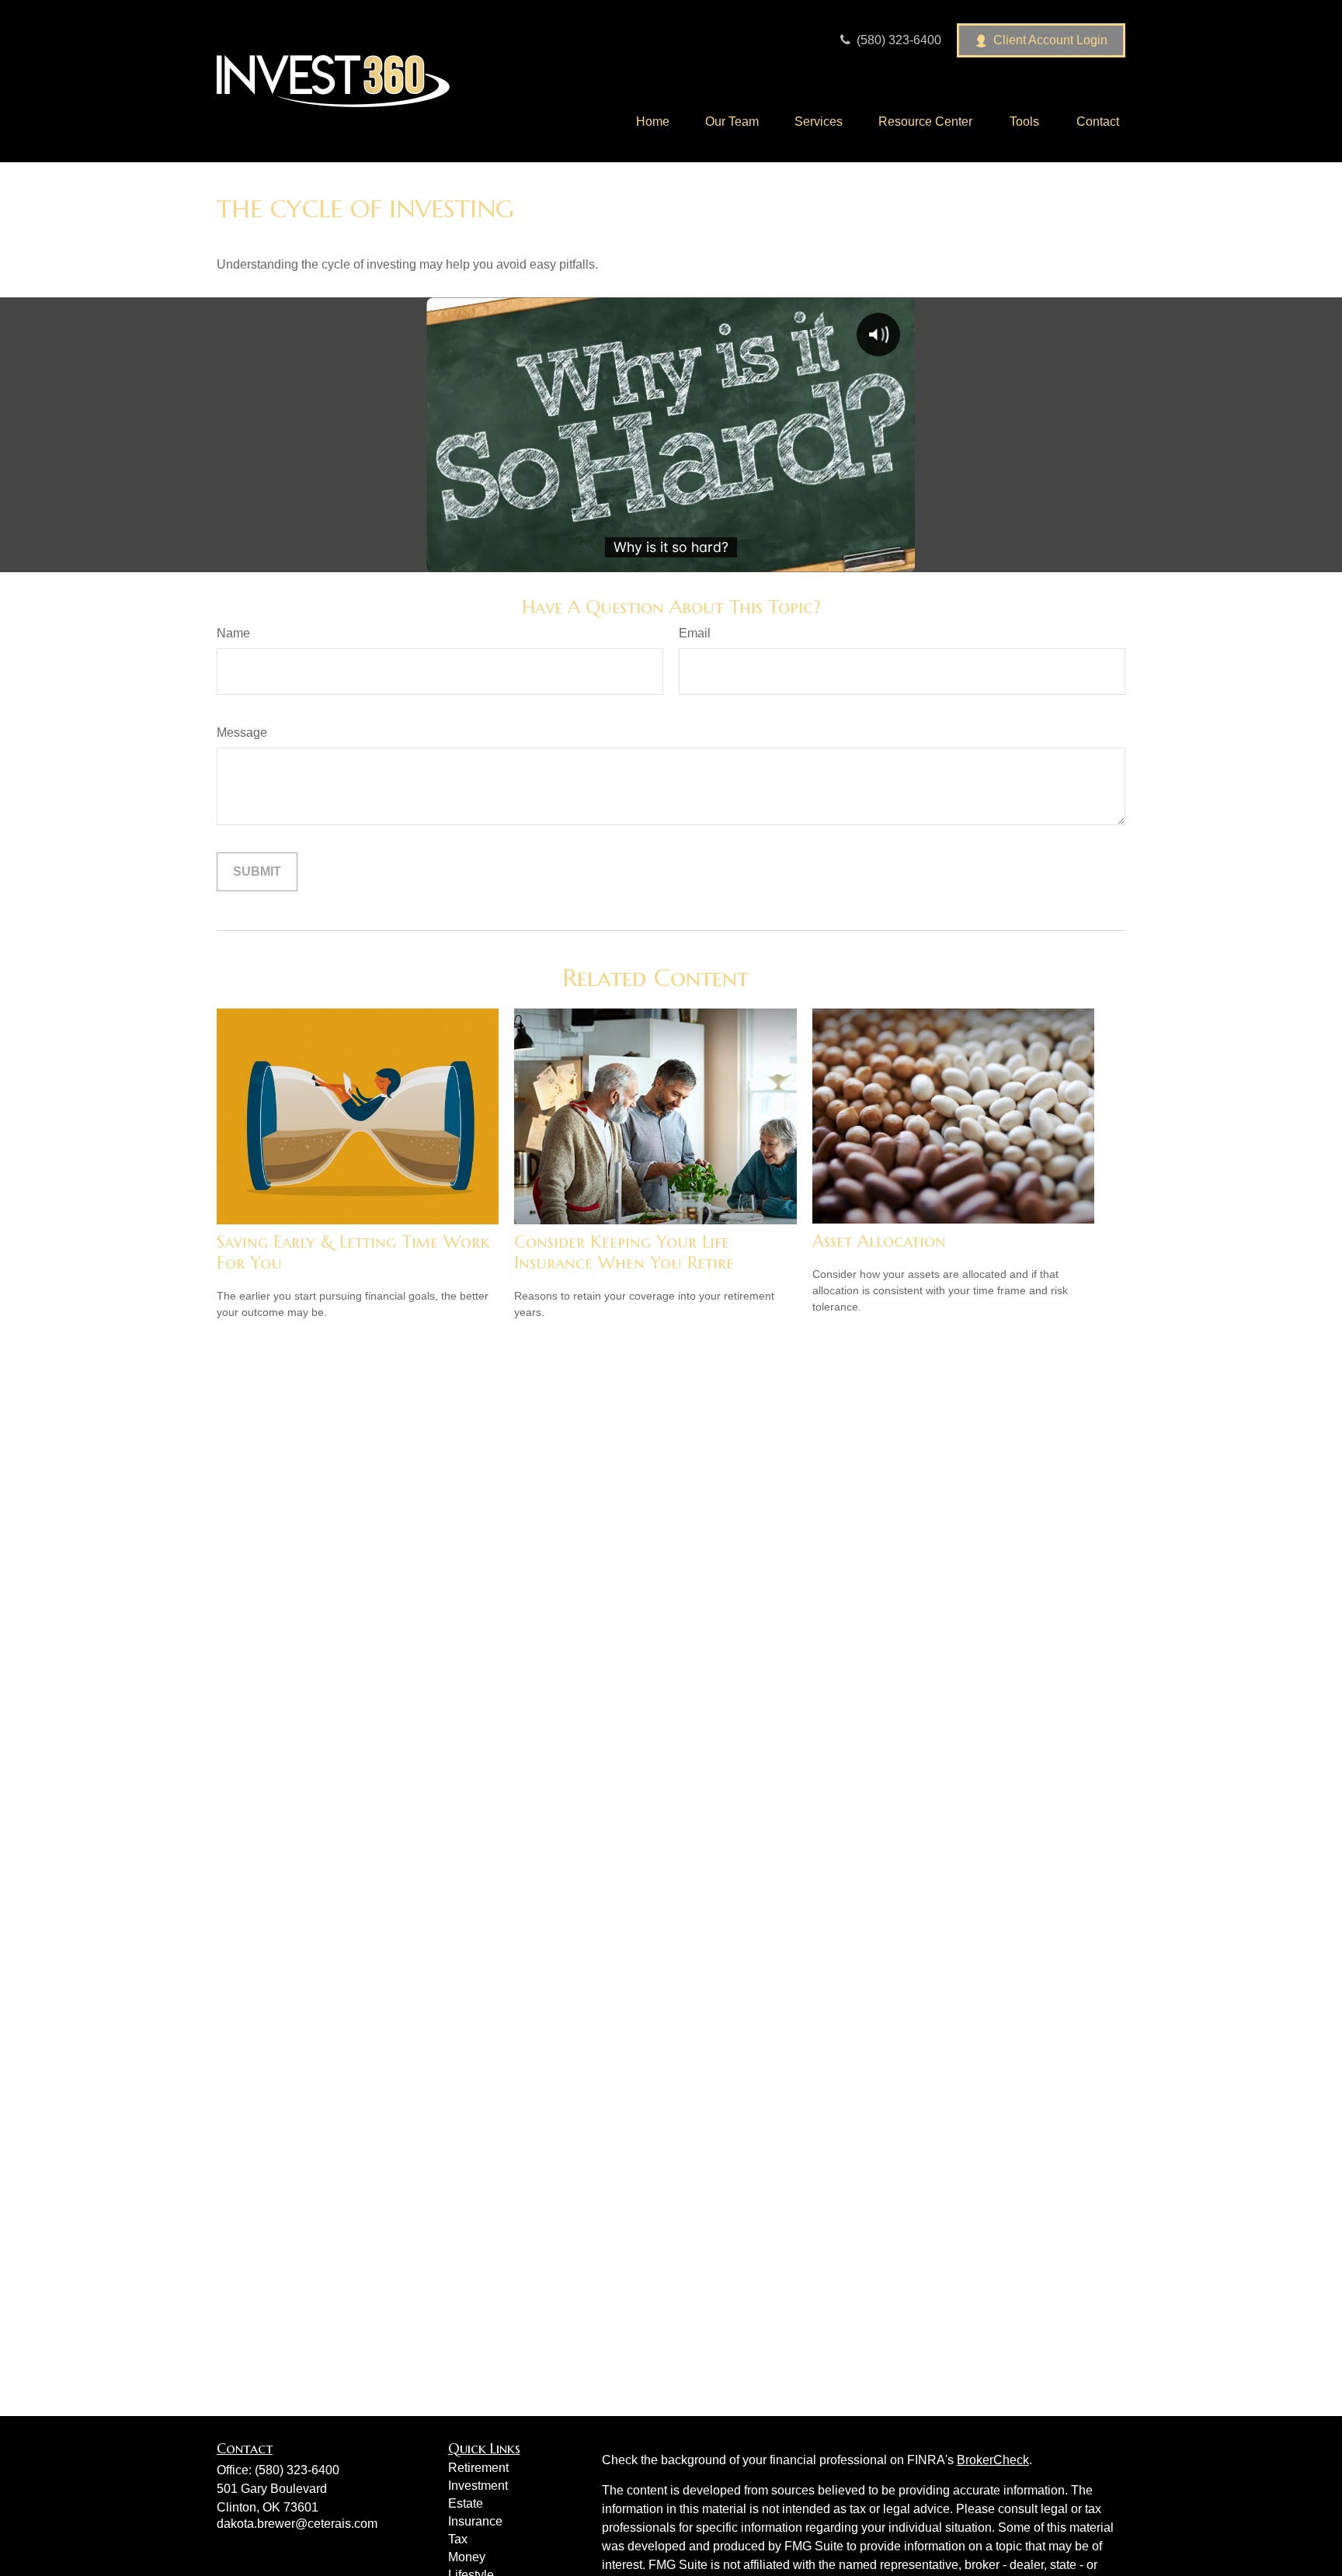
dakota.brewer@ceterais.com (297, 2524)
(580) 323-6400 (897, 40)
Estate (466, 2503)
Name (233, 633)
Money (467, 2557)
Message (242, 733)
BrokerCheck (993, 2460)
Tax (458, 2539)
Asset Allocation (879, 1241)
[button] (653, 122)
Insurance (475, 2521)
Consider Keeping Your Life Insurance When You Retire (624, 1252)
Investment (478, 2486)
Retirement (478, 2468)
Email (695, 633)
